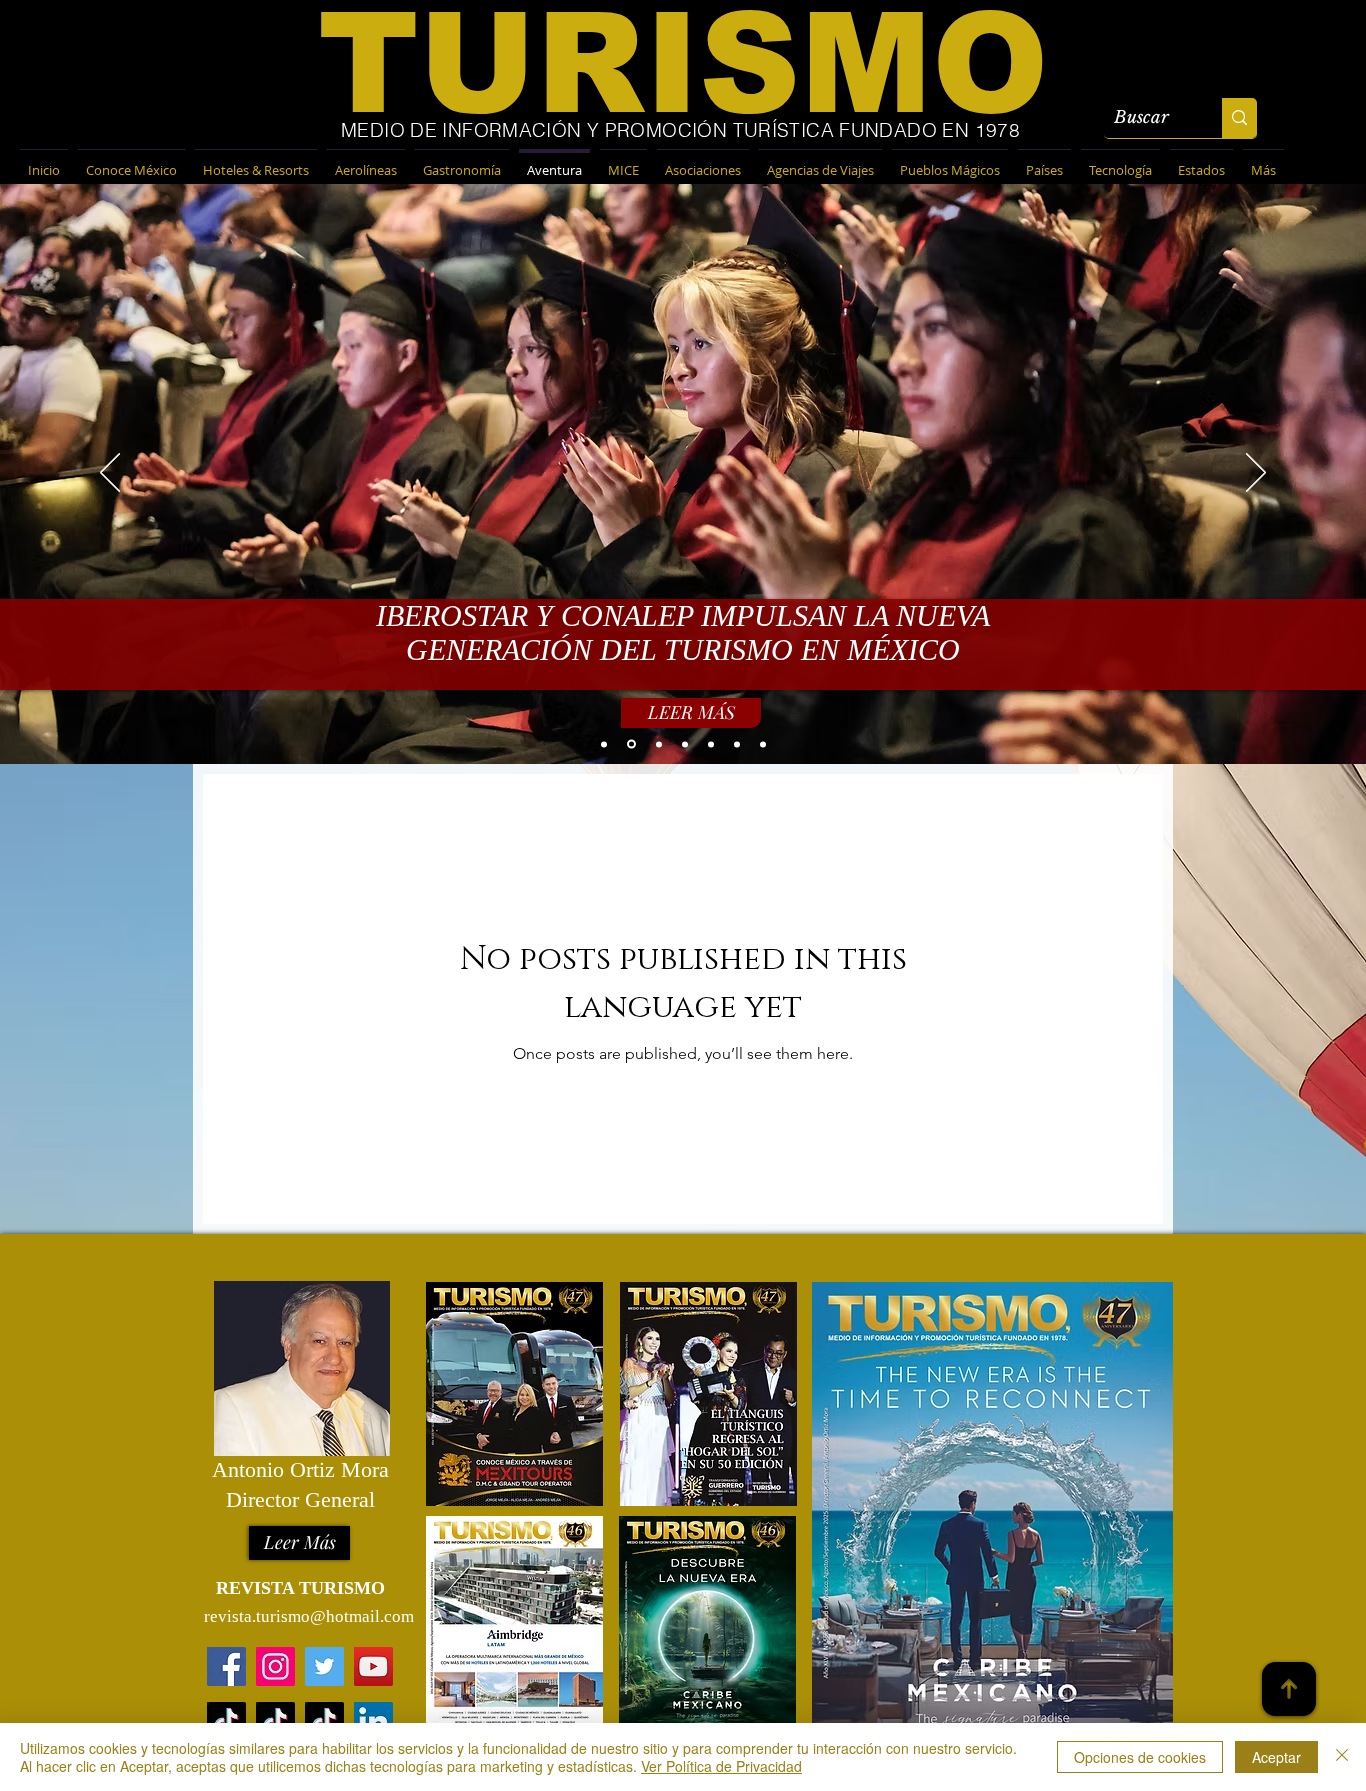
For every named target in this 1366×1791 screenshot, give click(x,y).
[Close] (1342, 1757)
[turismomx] (275, 1721)
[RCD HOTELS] (737, 744)
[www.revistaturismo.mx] (226, 1666)
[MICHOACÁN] (685, 744)
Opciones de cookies (1140, 1757)
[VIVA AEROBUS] (604, 744)
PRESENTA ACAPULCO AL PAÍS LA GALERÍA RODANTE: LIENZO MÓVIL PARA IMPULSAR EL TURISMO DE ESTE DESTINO (683, 637)
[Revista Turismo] (373, 1666)
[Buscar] (1239, 118)
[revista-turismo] (373, 1721)
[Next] (1256, 474)
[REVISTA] (657, 744)
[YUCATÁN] (711, 744)
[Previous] (110, 474)
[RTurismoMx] (324, 1666)
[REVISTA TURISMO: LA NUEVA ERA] (630, 744)
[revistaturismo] (226, 1721)
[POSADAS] (763, 744)
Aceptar (1276, 1757)
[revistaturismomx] (275, 1666)
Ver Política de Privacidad (721, 1766)
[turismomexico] (324, 1721)
